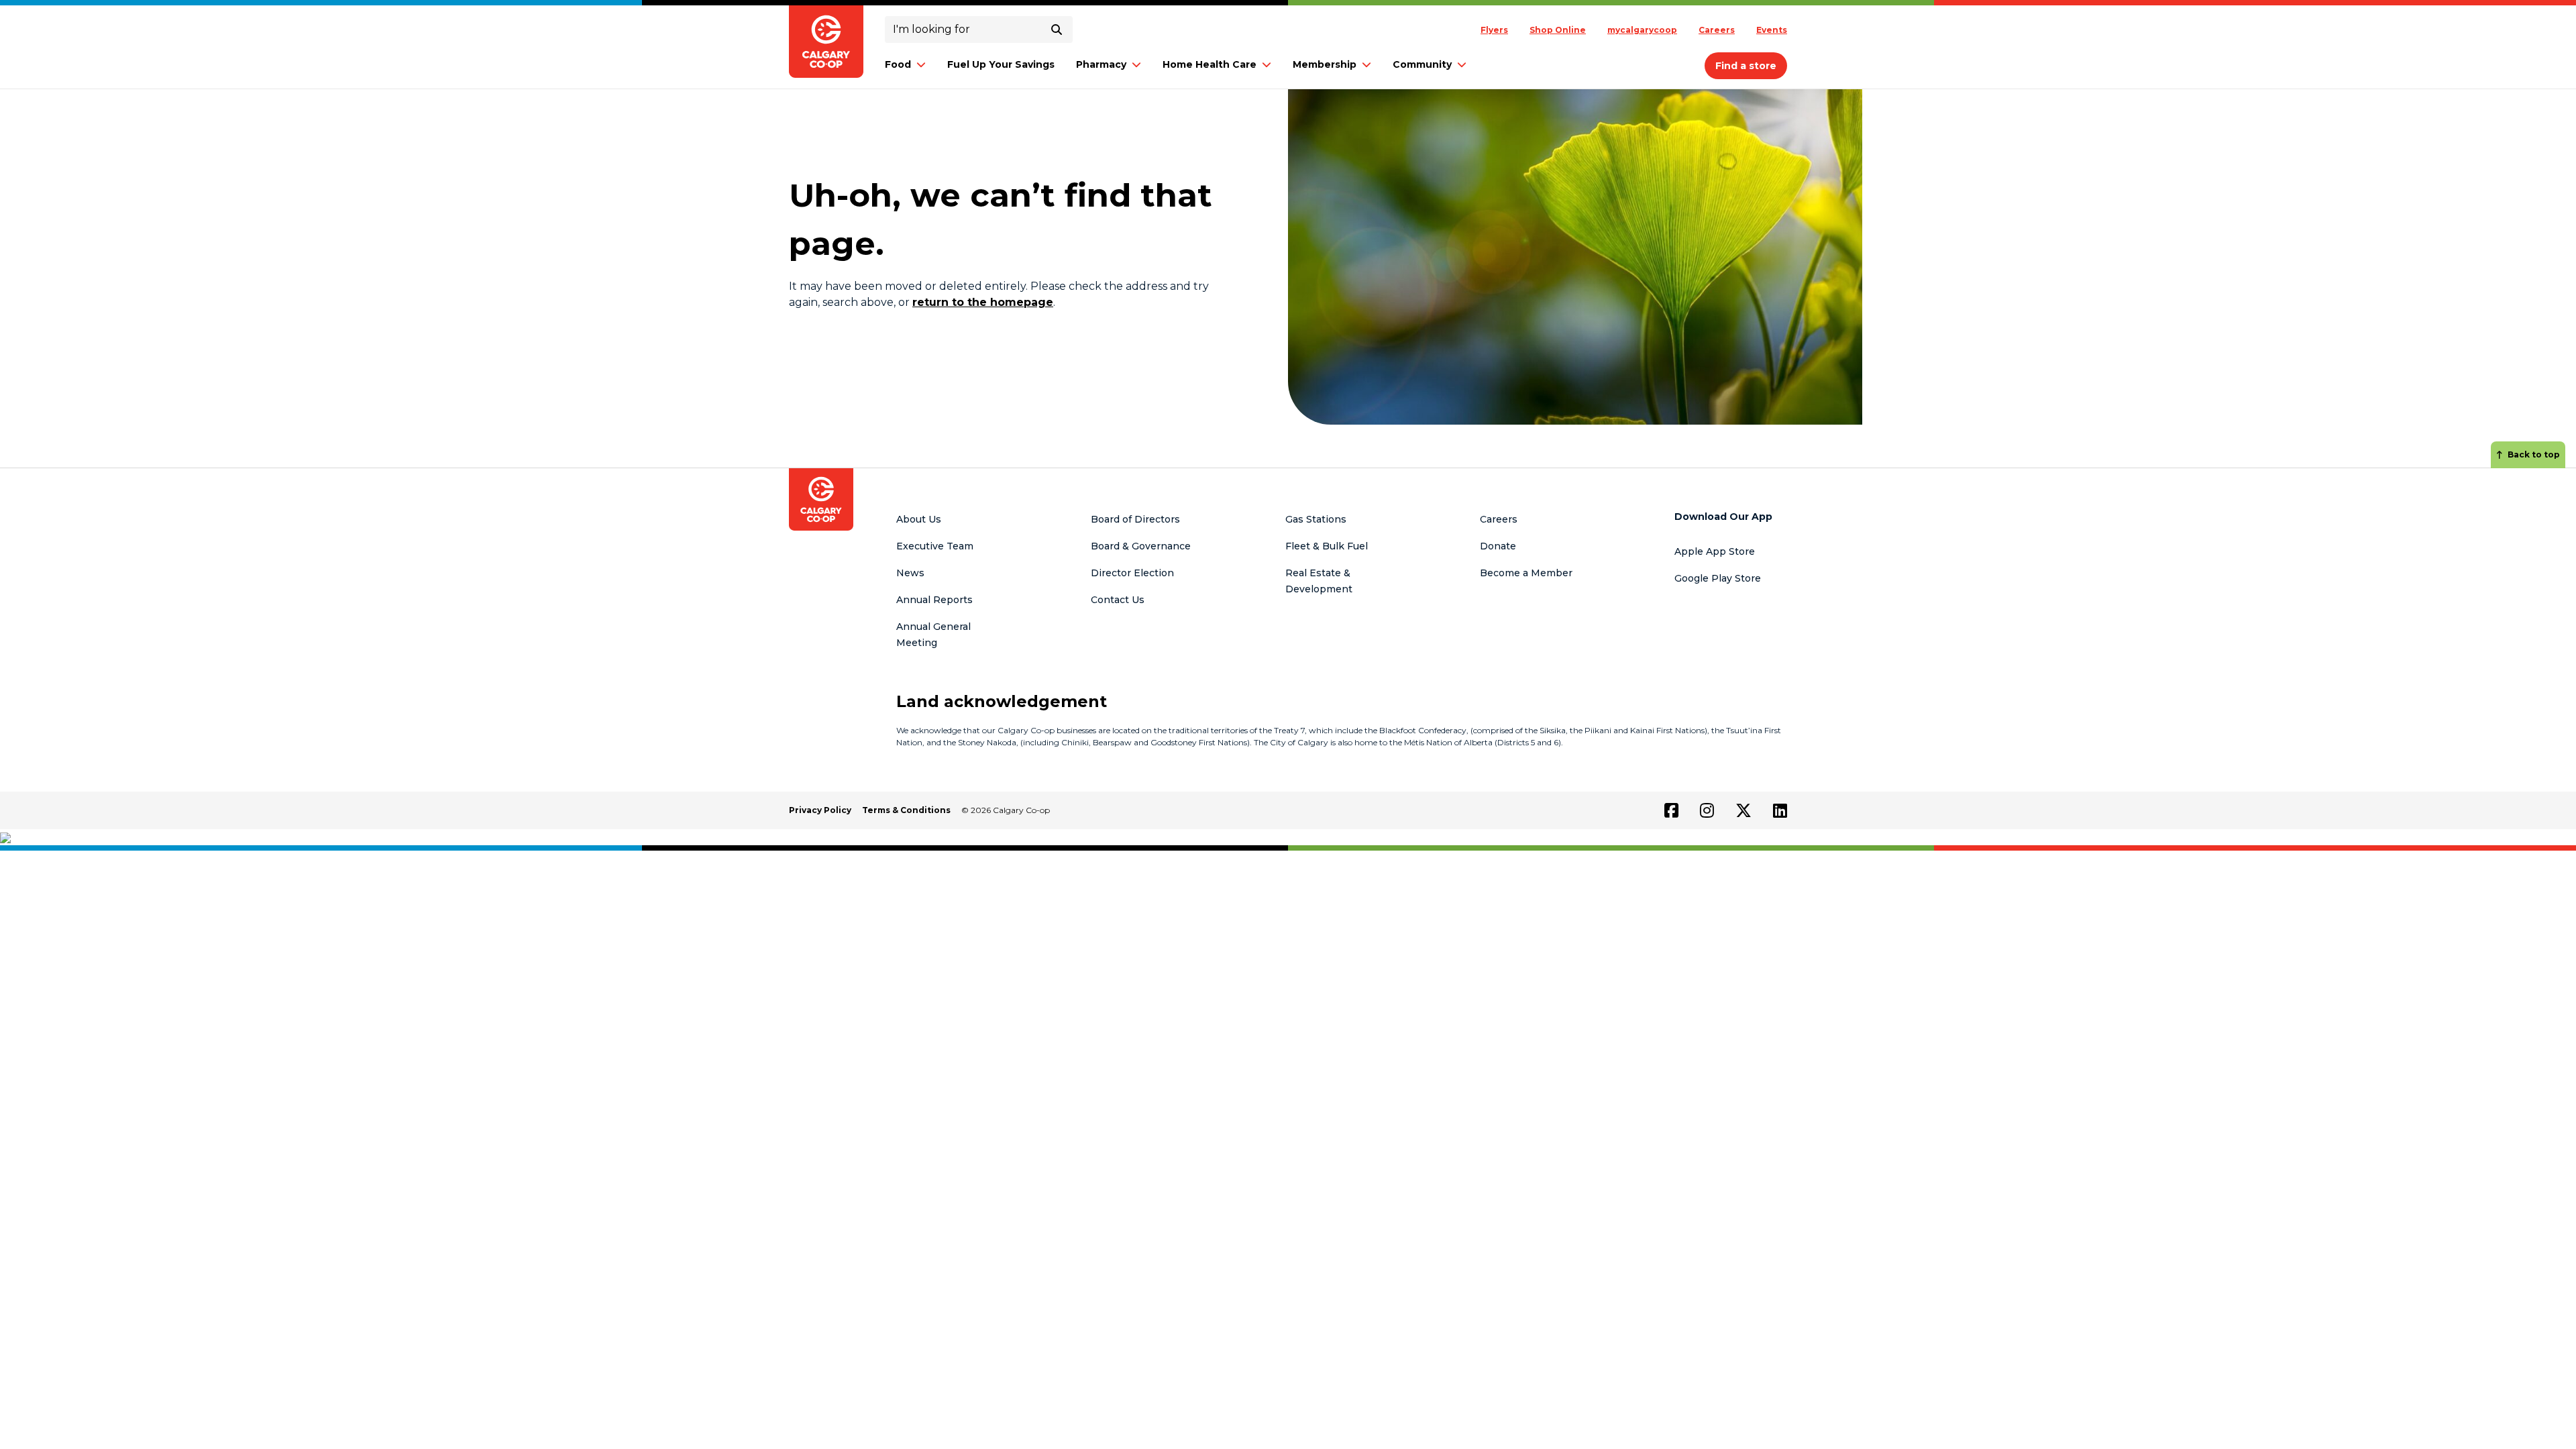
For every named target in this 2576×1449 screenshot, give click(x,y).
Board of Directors (1135, 519)
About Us (919, 519)
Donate (1498, 546)
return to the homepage (983, 302)
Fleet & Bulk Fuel (1327, 546)
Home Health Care (1210, 64)
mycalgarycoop (1642, 30)
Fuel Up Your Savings (1001, 64)
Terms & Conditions (906, 810)
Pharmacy (1101, 64)
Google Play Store (1718, 578)
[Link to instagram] (1707, 810)
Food (898, 64)
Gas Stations (1316, 519)
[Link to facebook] (1671, 810)
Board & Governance (1141, 546)
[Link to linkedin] (1780, 810)
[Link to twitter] (1743, 810)
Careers (1717, 30)
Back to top (2534, 454)
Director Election (1132, 573)
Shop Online (1558, 30)
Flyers (1494, 30)
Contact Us (1118, 600)
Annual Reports (934, 600)
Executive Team (935, 546)
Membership (1325, 64)
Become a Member (1526, 573)
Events (1772, 30)
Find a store (1746, 66)
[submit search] (1057, 30)
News (910, 573)
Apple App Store (1715, 551)
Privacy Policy (820, 810)
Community (1422, 64)
